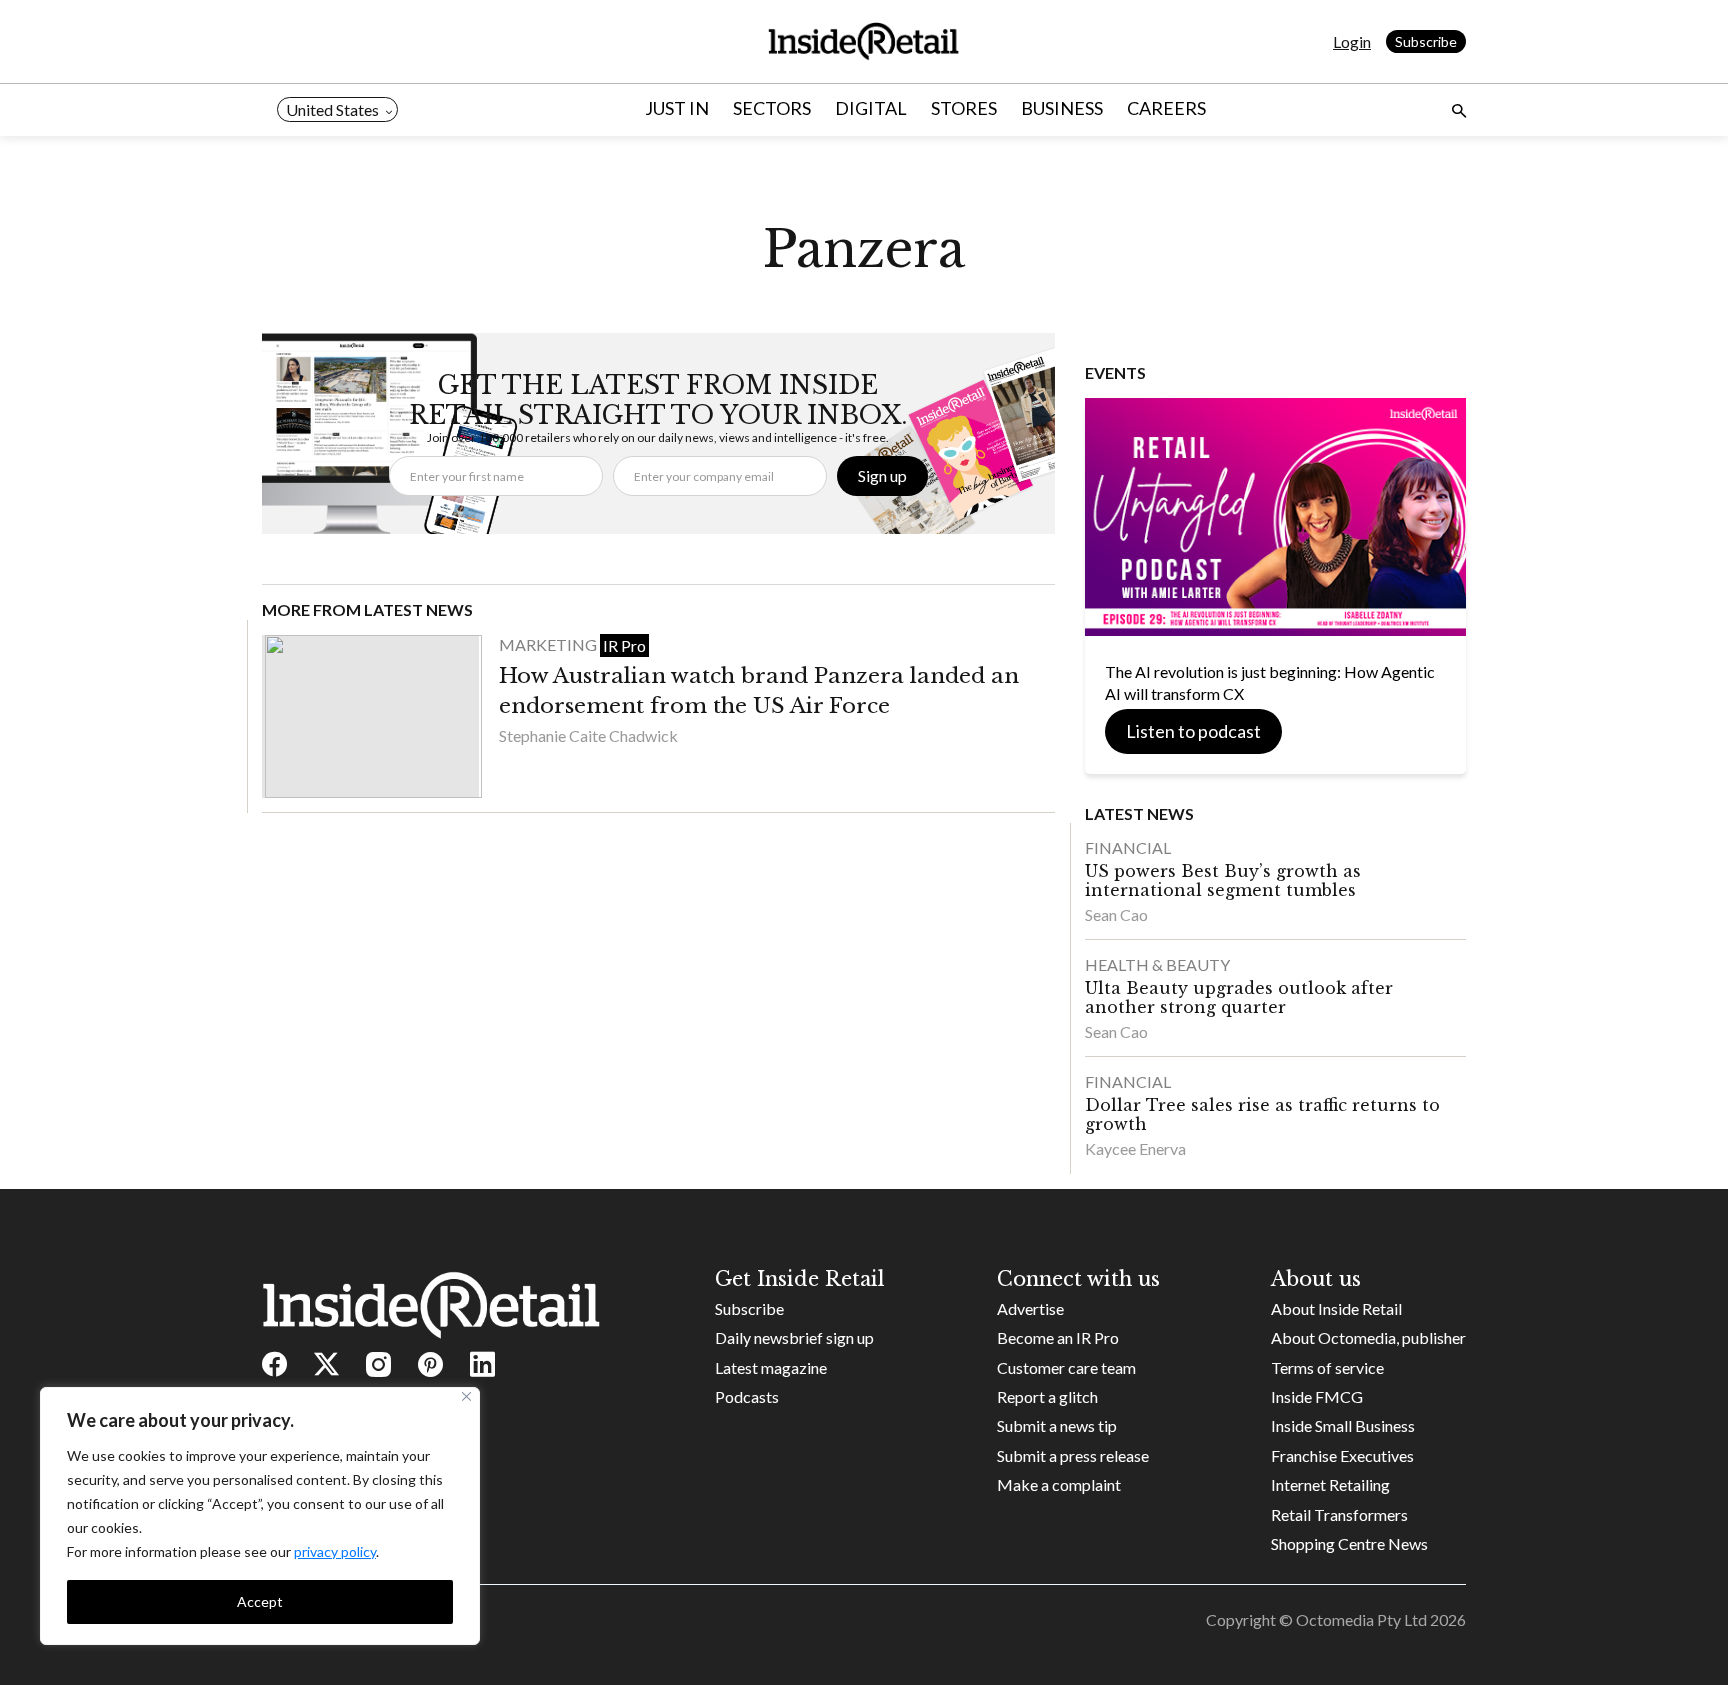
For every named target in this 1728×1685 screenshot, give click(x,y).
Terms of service (1327, 1367)
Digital (871, 108)
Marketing (549, 644)
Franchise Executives (1342, 1455)
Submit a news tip (1057, 1425)
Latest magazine (771, 1367)
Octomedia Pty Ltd (1361, 1619)
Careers (1166, 108)
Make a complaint (1059, 1484)
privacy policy (335, 1551)
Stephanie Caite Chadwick (588, 735)
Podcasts (747, 1396)
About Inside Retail (1336, 1308)
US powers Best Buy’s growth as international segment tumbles (1223, 880)
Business (1062, 108)
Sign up (882, 475)
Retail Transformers (1339, 1514)
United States (332, 109)
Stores (964, 108)
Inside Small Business (1343, 1425)
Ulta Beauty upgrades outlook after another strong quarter (1239, 997)
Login (1352, 41)
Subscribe (1426, 41)
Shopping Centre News (1349, 1543)
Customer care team (1066, 1367)
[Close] (466, 1396)
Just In (677, 108)
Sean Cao (1116, 914)
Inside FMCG (1317, 1396)
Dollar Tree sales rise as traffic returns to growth (1262, 1114)
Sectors (772, 108)
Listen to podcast (1193, 731)
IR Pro (624, 645)
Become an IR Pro (1058, 1337)
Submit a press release (1073, 1455)
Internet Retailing (1330, 1484)
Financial (1128, 847)
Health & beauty (1157, 964)
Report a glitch (1047, 1396)
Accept (260, 1601)
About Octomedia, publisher (1368, 1337)
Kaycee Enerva (1135, 1148)
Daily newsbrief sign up (794, 1337)
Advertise (1030, 1308)
